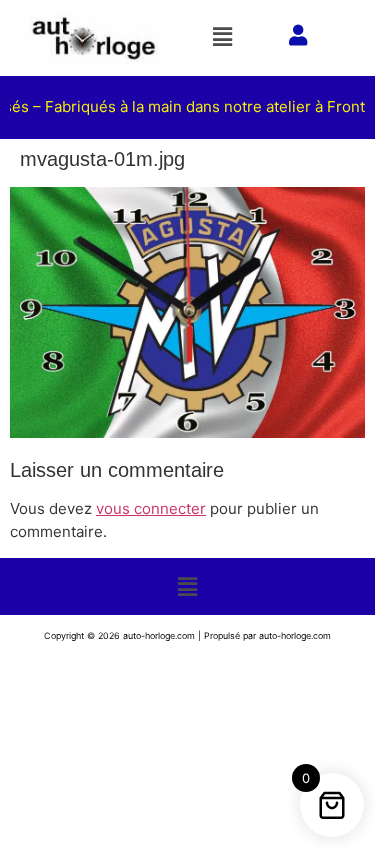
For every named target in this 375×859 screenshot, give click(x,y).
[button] (225, 36)
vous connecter (151, 508)
